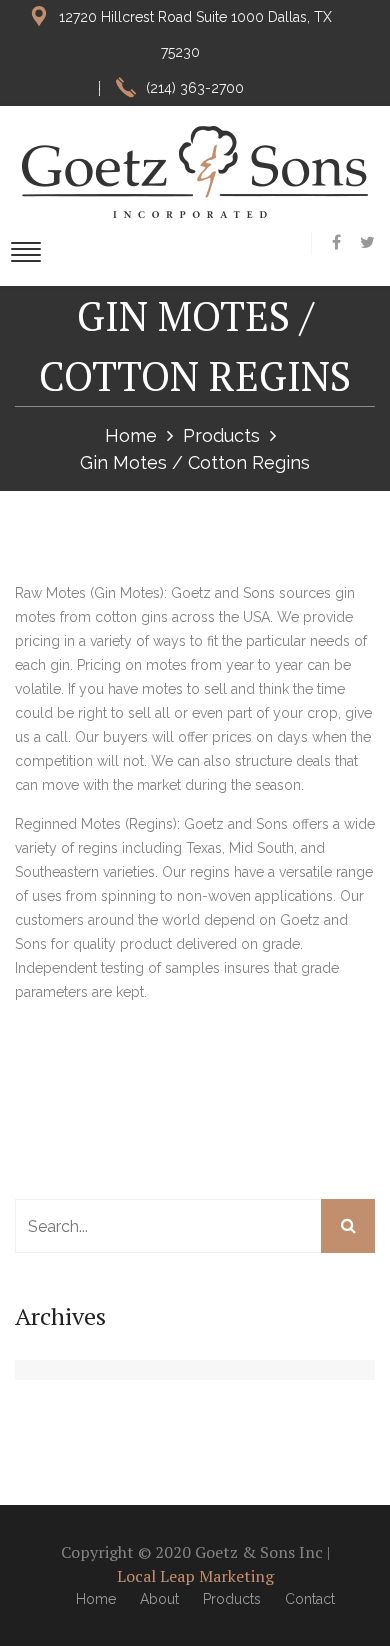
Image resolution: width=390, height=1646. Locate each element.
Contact (310, 1599)
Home (131, 435)
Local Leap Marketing (195, 1576)
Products (221, 435)
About (159, 1599)
